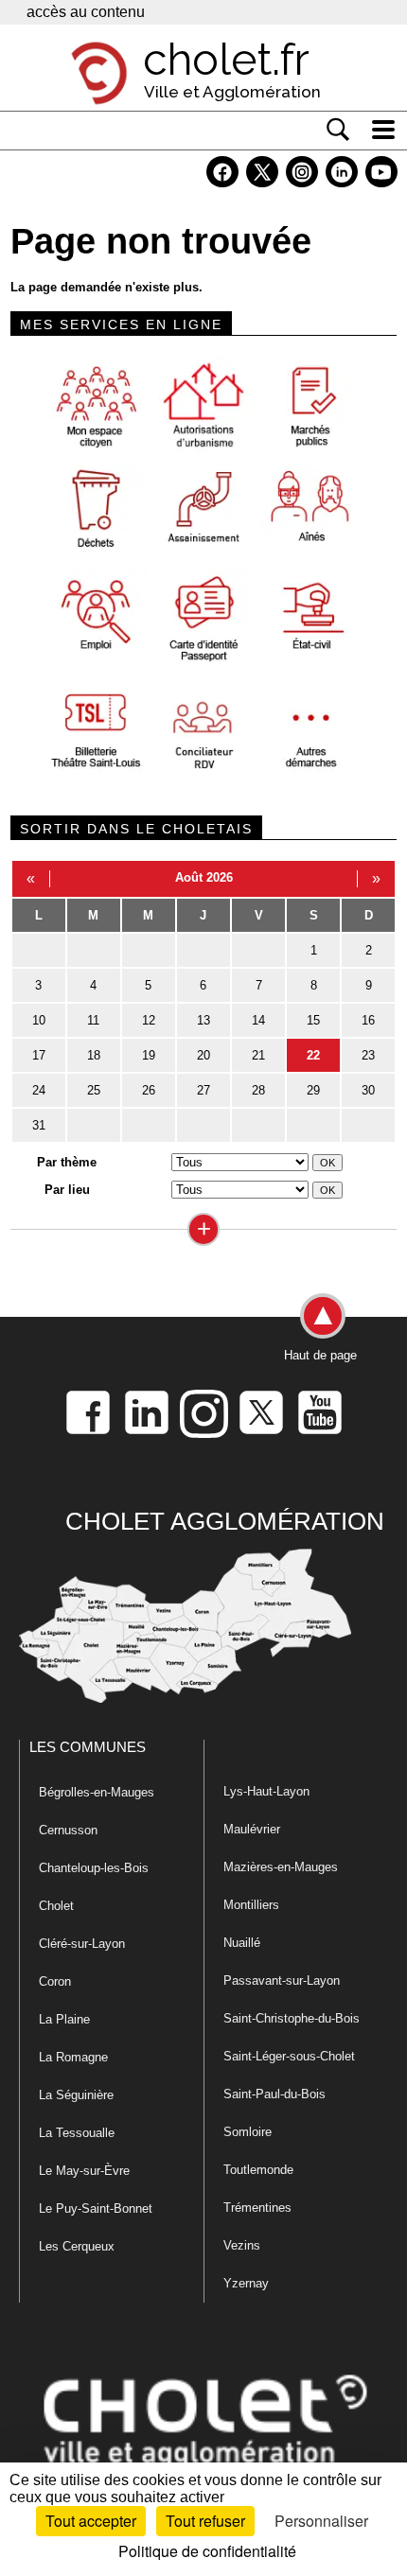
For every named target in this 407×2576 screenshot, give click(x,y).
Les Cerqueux (77, 2246)
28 (258, 1090)
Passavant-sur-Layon (282, 1980)
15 (313, 1020)
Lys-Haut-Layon (266, 1791)
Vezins (242, 2245)
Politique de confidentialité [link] (207, 2551)
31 (39, 1125)
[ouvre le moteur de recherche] (338, 130)
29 (313, 1090)
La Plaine (64, 2019)
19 (149, 1055)
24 (39, 1090)
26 (149, 1090)
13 (203, 1020)
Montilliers (251, 1905)
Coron (55, 1981)
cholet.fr (226, 60)
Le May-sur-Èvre (84, 2171)
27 (203, 1090)
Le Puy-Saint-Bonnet (96, 2208)
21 (258, 1055)
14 (258, 1020)
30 (368, 1090)
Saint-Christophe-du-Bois (292, 2018)
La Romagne (73, 2057)
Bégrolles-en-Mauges (97, 1792)
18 (94, 1055)
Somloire (248, 2132)
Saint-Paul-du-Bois (274, 2094)
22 (313, 1055)
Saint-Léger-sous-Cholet (289, 2056)
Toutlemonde (258, 2170)
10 (39, 1020)
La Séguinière (76, 2095)
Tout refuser (205, 2521)
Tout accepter (91, 2521)
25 (94, 1090)
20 (203, 1055)
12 (149, 1020)
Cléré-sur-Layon (82, 1944)
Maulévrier (252, 1829)
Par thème (67, 1162)
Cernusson (68, 1830)
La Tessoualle (77, 2133)
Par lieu (67, 1190)
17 (39, 1055)
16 (368, 1020)
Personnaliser (321, 2521)
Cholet (56, 1906)
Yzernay (246, 2283)
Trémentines (257, 2208)
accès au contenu (86, 12)
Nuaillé (242, 1943)
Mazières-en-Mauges (281, 1867)
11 (93, 1020)
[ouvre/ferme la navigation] (383, 130)
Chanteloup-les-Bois (94, 1868)
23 (368, 1055)
